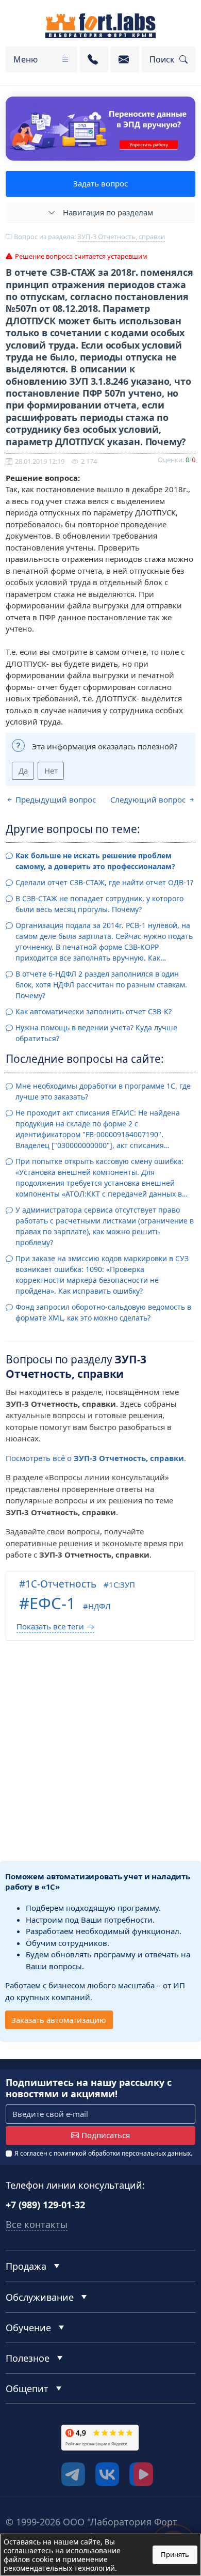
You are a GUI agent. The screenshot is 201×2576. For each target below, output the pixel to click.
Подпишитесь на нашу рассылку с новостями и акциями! (89, 2088)
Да (23, 771)
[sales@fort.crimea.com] (125, 59)
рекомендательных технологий (59, 2568)
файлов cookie (29, 2559)
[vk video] (141, 2474)
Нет (51, 771)
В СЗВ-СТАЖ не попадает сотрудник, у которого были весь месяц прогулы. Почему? (99, 904)
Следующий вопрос (149, 799)
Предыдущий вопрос (55, 799)
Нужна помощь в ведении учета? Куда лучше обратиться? (96, 1033)
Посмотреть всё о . (96, 1458)
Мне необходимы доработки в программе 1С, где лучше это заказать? (103, 1091)
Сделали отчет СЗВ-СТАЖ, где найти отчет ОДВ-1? (104, 882)
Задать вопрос (100, 183)
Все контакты (37, 2224)
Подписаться (106, 2135)
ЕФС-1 (53, 1603)
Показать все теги (50, 1626)
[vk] (107, 2474)
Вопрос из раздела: (89, 237)
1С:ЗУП (122, 1584)
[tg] (73, 2474)
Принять (175, 2554)
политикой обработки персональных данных (122, 2153)
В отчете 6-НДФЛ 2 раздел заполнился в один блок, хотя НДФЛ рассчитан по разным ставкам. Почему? (101, 985)
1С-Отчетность (61, 1584)
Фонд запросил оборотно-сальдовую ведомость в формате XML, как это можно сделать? (103, 1312)
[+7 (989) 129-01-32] (94, 59)
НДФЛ (99, 1606)
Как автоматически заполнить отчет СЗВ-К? (94, 1011)
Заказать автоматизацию (59, 2020)
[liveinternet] (28, 2477)
